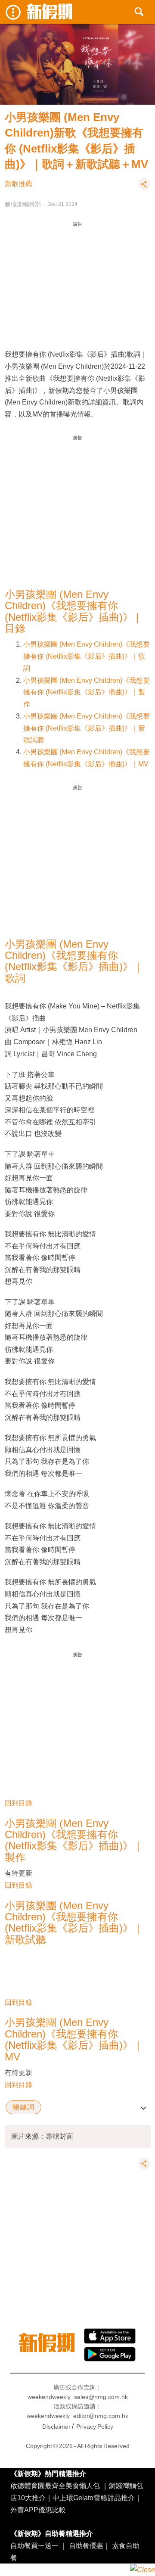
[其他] (144, 188)
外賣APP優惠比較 (38, 2510)
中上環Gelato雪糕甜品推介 (94, 2498)
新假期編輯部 (23, 204)
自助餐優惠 (86, 2545)
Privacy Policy (95, 2427)
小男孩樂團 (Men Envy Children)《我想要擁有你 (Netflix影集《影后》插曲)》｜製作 (87, 692)
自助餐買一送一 (34, 2545)
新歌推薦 (19, 184)
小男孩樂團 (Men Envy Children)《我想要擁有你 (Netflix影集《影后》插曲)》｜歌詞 (87, 656)
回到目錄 (19, 1803)
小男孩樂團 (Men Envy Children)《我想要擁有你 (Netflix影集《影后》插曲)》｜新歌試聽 (87, 728)
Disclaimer (56, 2427)
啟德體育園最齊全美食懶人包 (55, 2486)
